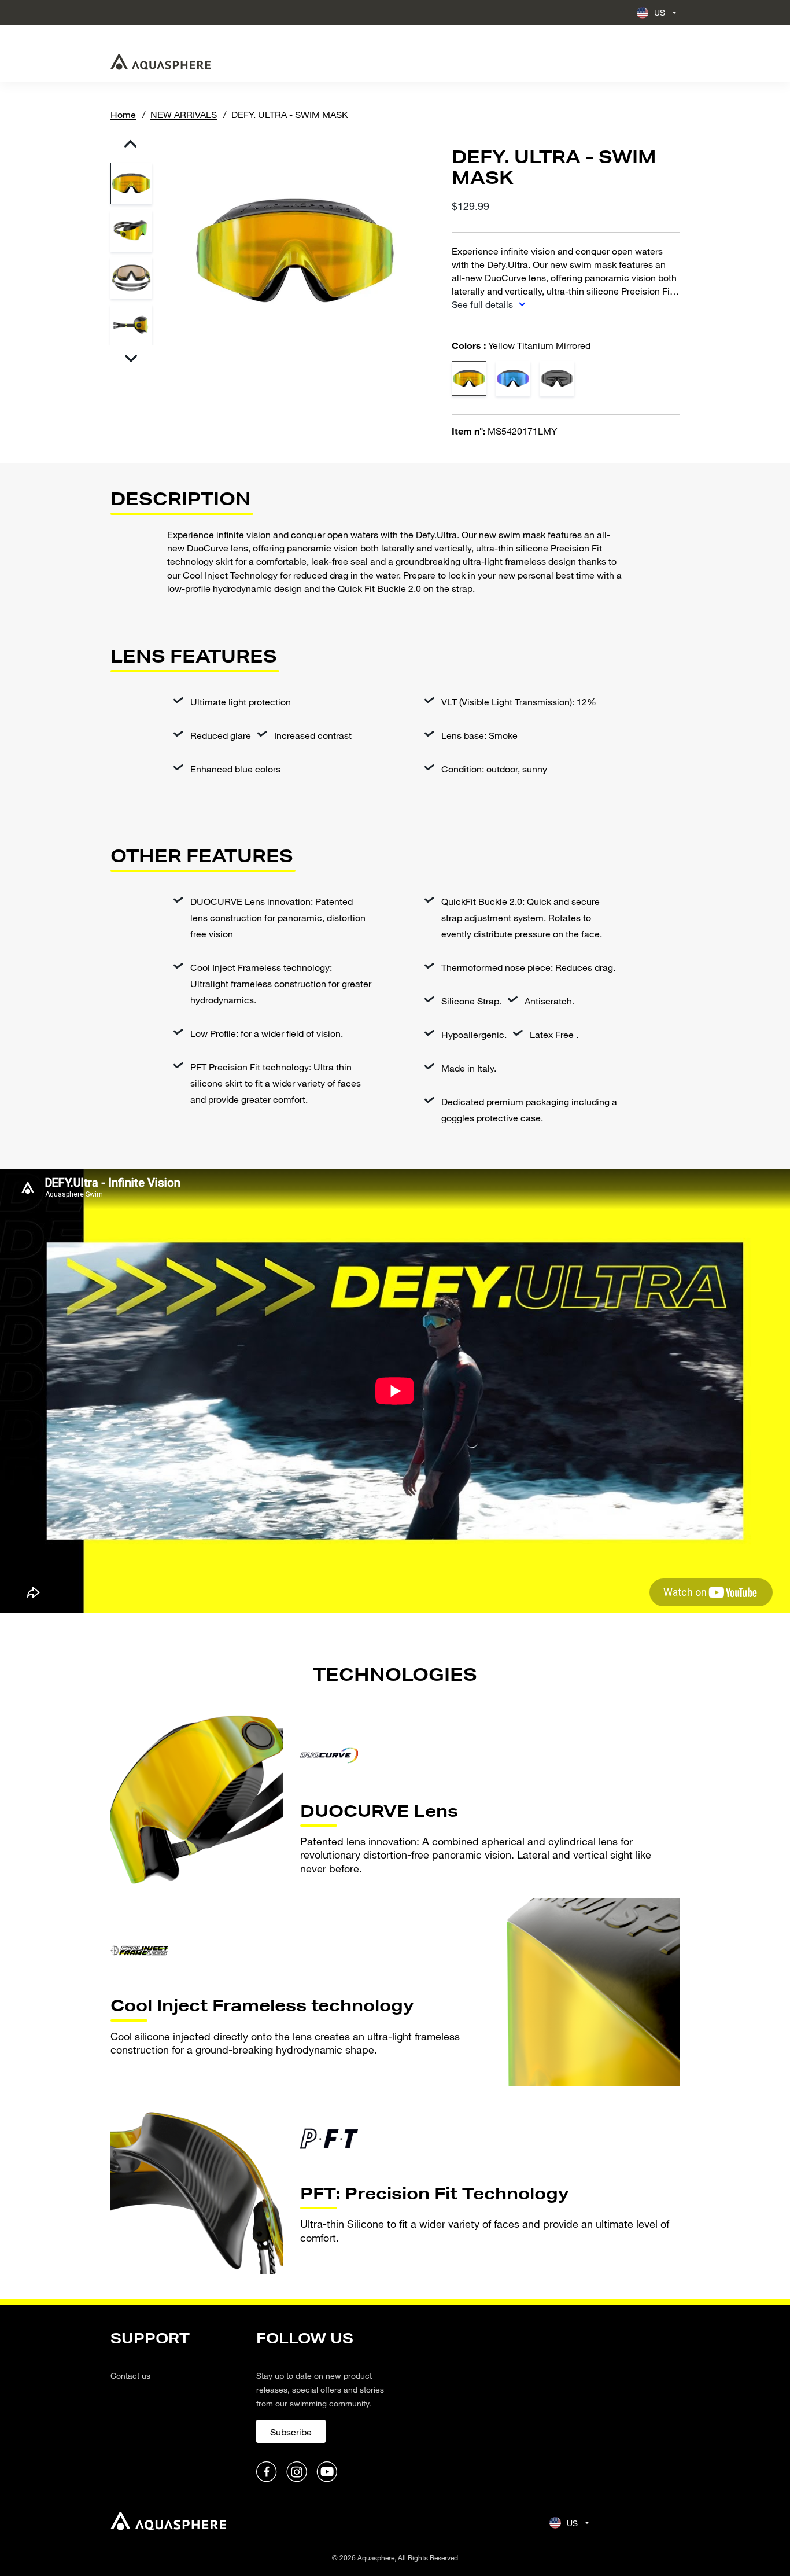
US (660, 12)
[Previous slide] (131, 144)
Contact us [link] (130, 2376)
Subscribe (291, 2432)
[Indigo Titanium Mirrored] (513, 378)
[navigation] (176, 2407)
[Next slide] (131, 358)
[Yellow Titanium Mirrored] (469, 378)
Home (123, 114)
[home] (168, 2522)
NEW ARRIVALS (184, 114)
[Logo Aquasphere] (160, 62)
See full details (483, 304)
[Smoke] (557, 378)
